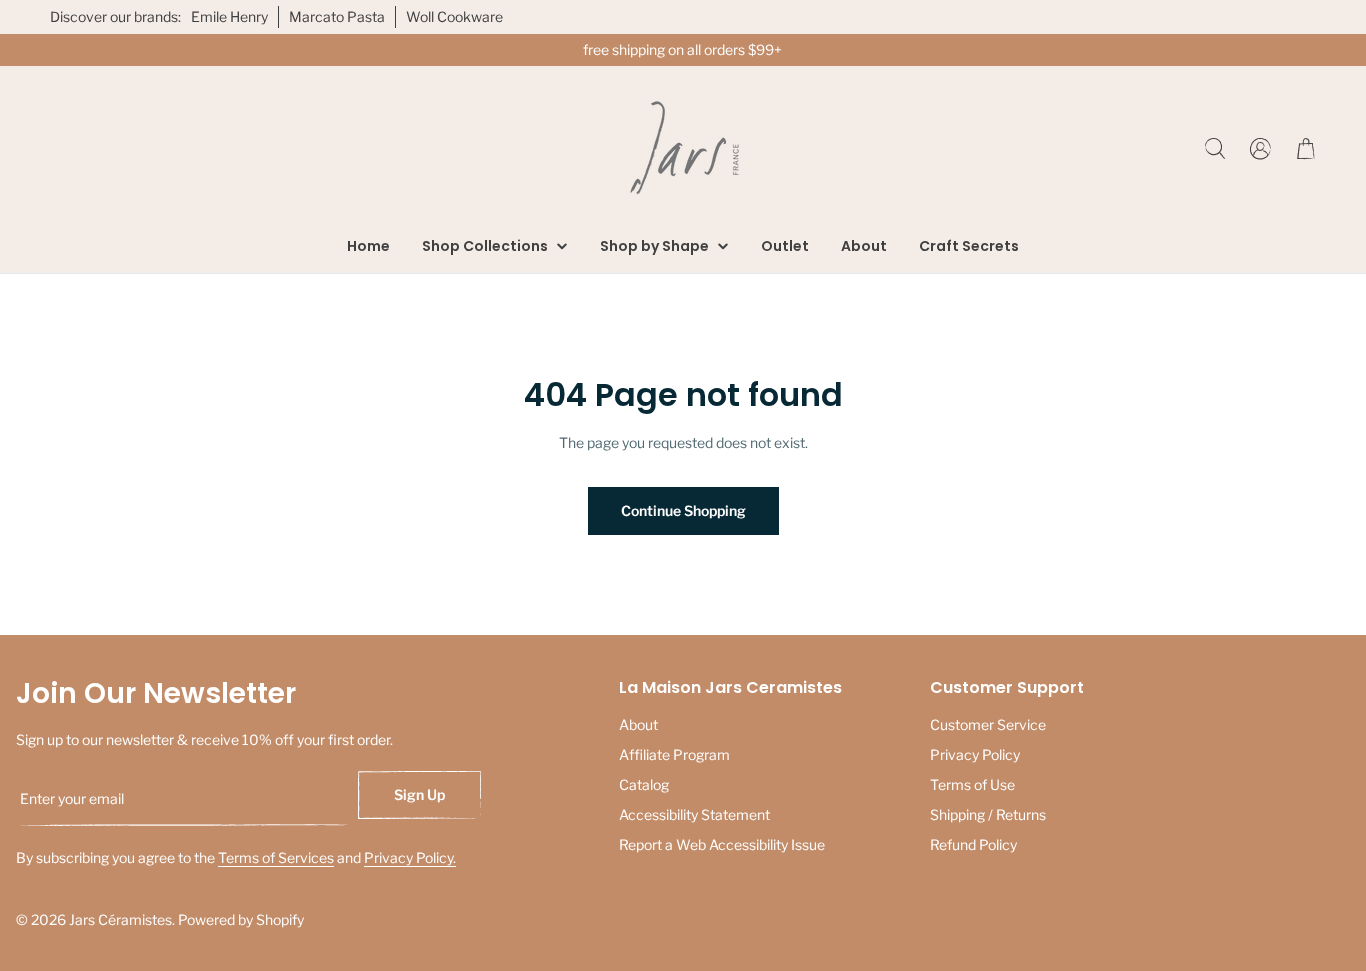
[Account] (1260, 148)
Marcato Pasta (337, 16)
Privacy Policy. (410, 857)
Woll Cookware (454, 16)
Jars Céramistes (120, 919)
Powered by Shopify (241, 919)
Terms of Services (276, 857)
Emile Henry (229, 16)
